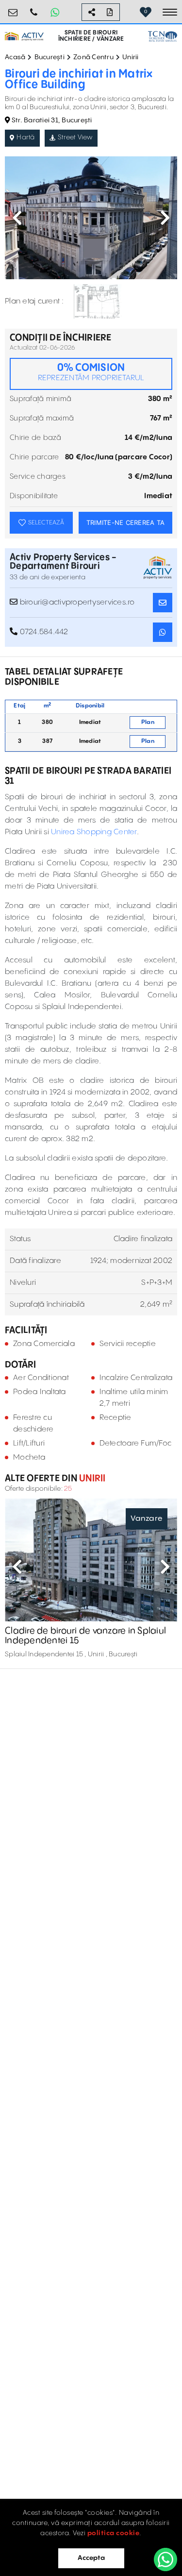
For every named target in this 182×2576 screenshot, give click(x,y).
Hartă (25, 137)
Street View (75, 137)
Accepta (91, 2558)
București (50, 57)
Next (165, 218)
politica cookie (114, 2533)
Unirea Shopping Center (94, 832)
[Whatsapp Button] (55, 12)
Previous (17, 218)
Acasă (15, 57)
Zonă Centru (93, 57)
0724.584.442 (34, 8)
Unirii (131, 57)
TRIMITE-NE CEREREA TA (125, 522)
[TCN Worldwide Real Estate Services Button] (163, 36)
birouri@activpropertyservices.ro (13, 8)
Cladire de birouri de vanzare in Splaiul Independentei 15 (85, 1636)
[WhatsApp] (165, 2559)
